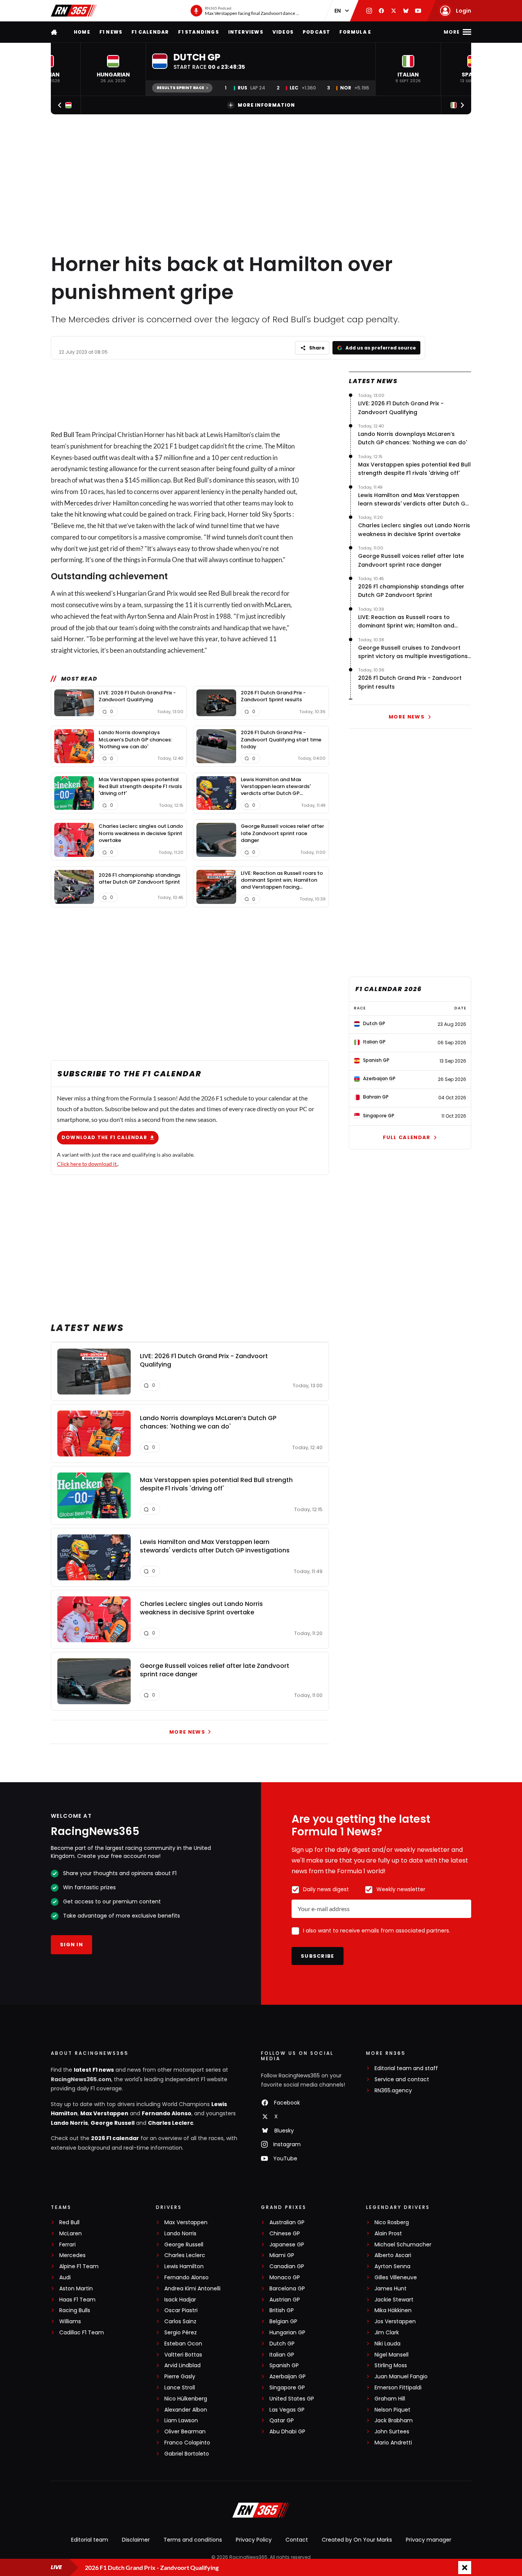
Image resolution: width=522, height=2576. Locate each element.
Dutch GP (282, 2344)
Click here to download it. (87, 1164)
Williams (70, 2322)
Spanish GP (284, 2366)
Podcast (316, 32)
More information (266, 105)
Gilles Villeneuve (396, 2278)
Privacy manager (429, 2540)
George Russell (113, 2123)
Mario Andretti (393, 2443)
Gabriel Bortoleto (187, 2454)
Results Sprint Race (180, 88)
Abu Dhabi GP (287, 2432)
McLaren (278, 605)
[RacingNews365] (74, 11)
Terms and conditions (193, 2540)
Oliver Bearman (185, 2432)
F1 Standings (198, 32)
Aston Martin (76, 2289)
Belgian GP (283, 2322)
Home (82, 32)
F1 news (111, 32)
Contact (297, 2540)
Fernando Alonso (167, 2113)
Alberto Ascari (393, 2255)
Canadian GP (287, 2266)
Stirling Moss (391, 2366)
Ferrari (67, 2245)
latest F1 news (94, 2070)
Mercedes (79, 503)
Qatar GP (282, 2421)
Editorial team (90, 2540)
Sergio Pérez (181, 2333)
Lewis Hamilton (184, 2266)
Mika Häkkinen (393, 2310)
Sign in (71, 1945)
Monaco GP (285, 2278)
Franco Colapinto (187, 2443)
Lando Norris (69, 2123)
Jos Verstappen (395, 2322)
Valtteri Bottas (183, 2355)
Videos (283, 32)
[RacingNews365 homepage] (55, 32)
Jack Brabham (394, 2421)
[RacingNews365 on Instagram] (369, 11)
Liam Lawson (181, 2421)
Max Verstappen (104, 2113)
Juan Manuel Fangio (401, 2377)
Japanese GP (287, 2245)
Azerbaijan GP (288, 2377)
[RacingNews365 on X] (394, 11)
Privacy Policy (254, 2540)
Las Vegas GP (287, 2410)
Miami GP (282, 2255)
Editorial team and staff (406, 2068)
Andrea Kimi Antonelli (192, 2289)
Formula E (355, 32)
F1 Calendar (150, 32)
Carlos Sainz (180, 2322)
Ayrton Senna (392, 2266)
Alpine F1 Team (79, 2266)
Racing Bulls (75, 2310)
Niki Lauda (387, 2344)
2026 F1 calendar (115, 2138)
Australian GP (287, 2223)
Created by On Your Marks (357, 2540)
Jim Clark (387, 2333)
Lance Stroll (180, 2388)
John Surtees (392, 2432)
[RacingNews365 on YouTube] (418, 11)
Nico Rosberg (392, 2223)
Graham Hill (390, 2399)
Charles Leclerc (171, 2123)
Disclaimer (136, 2540)
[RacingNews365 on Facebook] (381, 11)
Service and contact (402, 2079)
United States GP (292, 2399)
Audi (65, 2278)
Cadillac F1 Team (82, 2333)
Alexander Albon (186, 2410)
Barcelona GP (287, 2289)
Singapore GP (287, 2388)
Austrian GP (285, 2300)
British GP (282, 2310)
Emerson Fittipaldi (398, 2388)
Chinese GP (285, 2234)
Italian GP (282, 2355)
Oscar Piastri (181, 2310)
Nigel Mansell (391, 2355)
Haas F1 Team (77, 2300)
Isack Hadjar (180, 2300)
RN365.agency (393, 2091)
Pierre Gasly (180, 2377)
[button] (113, 69)
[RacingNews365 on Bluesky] (406, 11)
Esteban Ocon (183, 2344)
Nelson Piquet (392, 2410)
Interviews (246, 32)
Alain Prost (388, 2234)
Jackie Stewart (394, 2300)
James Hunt (391, 2289)
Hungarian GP (287, 2333)
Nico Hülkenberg (186, 2399)
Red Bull (62, 435)
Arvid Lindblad (182, 2366)
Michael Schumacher (403, 2245)
